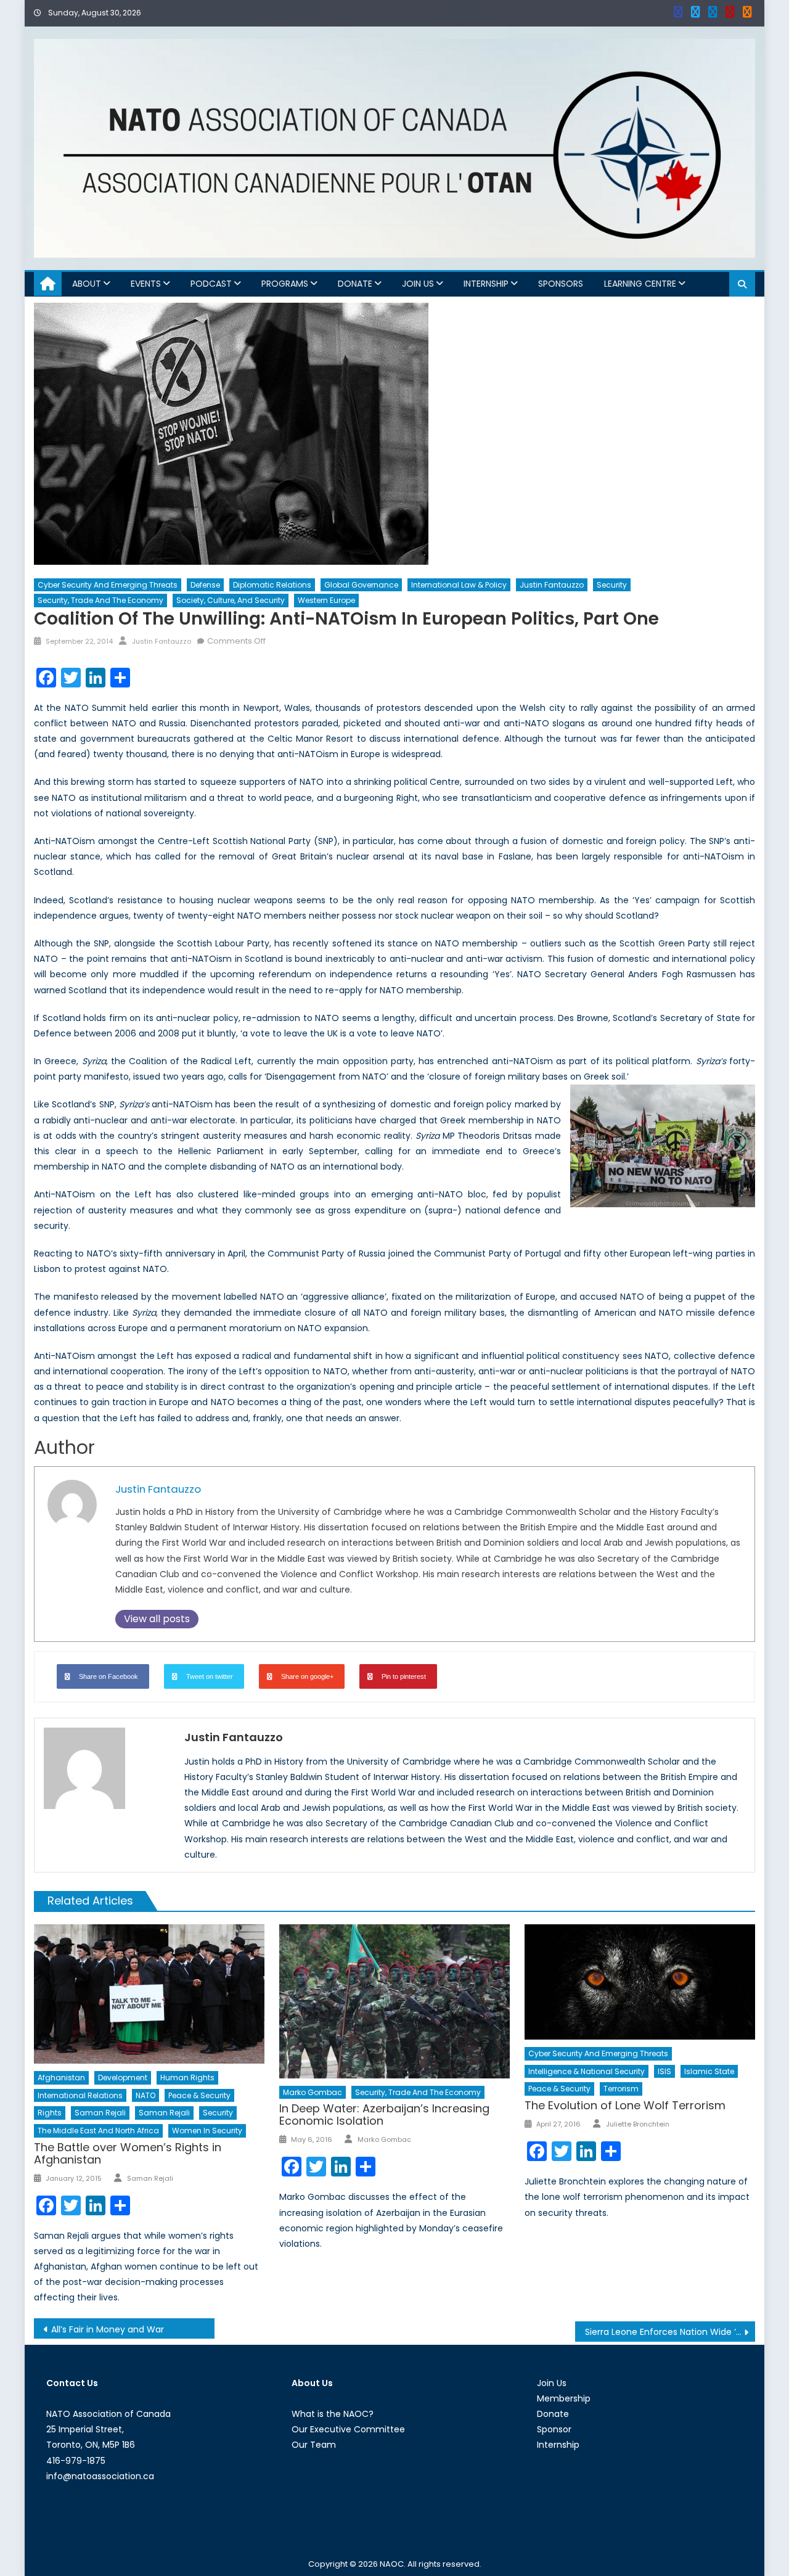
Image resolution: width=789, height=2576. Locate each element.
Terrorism (621, 2089)
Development (123, 2078)
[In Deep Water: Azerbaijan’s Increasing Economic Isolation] (394, 2001)
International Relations (80, 2095)
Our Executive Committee (348, 2429)
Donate (355, 284)
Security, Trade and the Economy (100, 600)
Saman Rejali (100, 2113)
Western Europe (326, 600)
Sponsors (561, 284)
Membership (564, 2398)
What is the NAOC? (333, 2414)
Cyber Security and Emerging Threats (108, 585)
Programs (285, 284)
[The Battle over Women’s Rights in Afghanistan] (149, 1994)
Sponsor (554, 2429)
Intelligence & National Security (587, 2071)
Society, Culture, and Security (231, 600)
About (87, 284)
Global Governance (361, 585)
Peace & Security (199, 2095)
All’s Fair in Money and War (108, 2329)
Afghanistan (61, 2078)
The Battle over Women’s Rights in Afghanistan (128, 2153)
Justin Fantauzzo (552, 585)
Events (146, 284)
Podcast (211, 284)
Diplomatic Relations (272, 585)
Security (612, 585)
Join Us (418, 284)
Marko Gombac (313, 2092)
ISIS (664, 2071)
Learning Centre (640, 284)
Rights (50, 2113)
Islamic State (709, 2071)
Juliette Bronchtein (638, 2124)
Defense (205, 585)
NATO (145, 2095)
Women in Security (207, 2131)
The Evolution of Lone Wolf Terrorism (625, 2105)
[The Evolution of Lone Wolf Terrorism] (640, 1982)
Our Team (314, 2445)
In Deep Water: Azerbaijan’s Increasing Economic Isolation (384, 2115)
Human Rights (187, 2078)
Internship (486, 284)
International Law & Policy (459, 585)
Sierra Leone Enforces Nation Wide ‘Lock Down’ (670, 2332)
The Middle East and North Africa (98, 2131)
